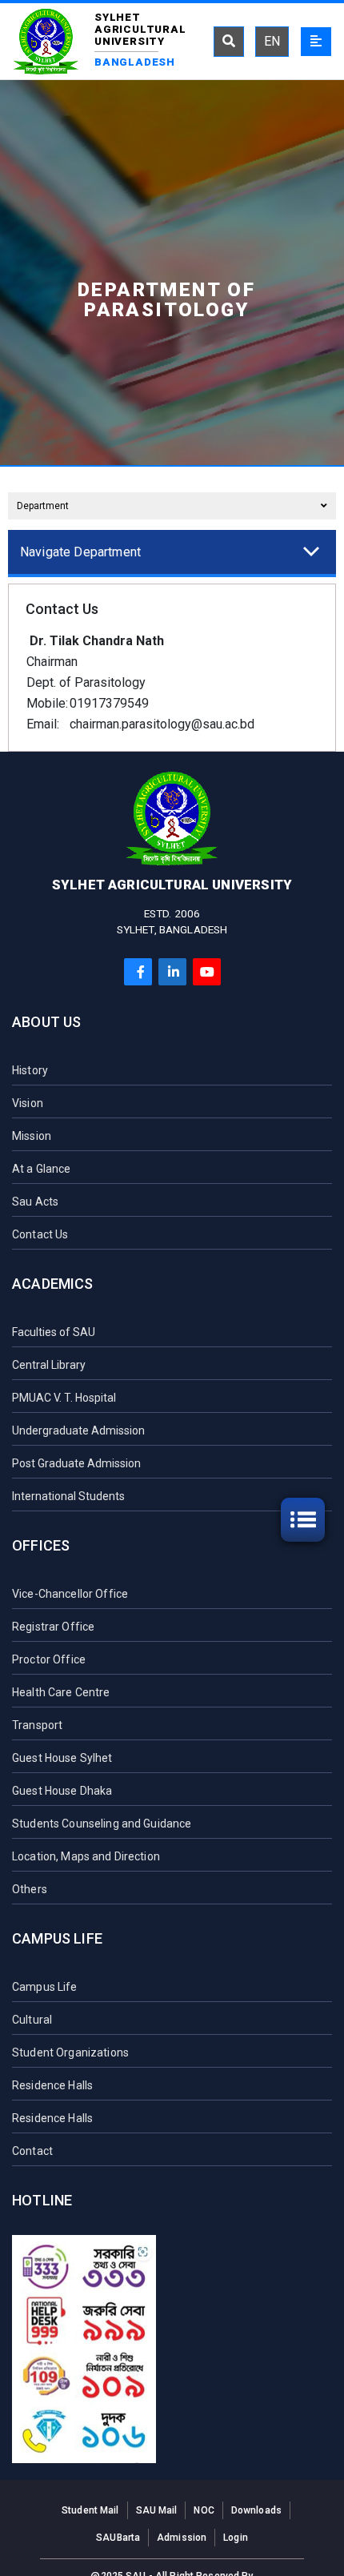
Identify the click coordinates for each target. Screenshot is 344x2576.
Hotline (42, 2200)
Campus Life (57, 1938)
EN (272, 41)
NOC (204, 2510)
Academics (53, 1284)
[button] (170, 552)
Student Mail (90, 2510)
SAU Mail (157, 2510)
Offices (41, 1545)
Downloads (256, 2510)
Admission (182, 2538)
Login (236, 2538)
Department (43, 506)
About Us (46, 1022)
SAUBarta (118, 2538)
